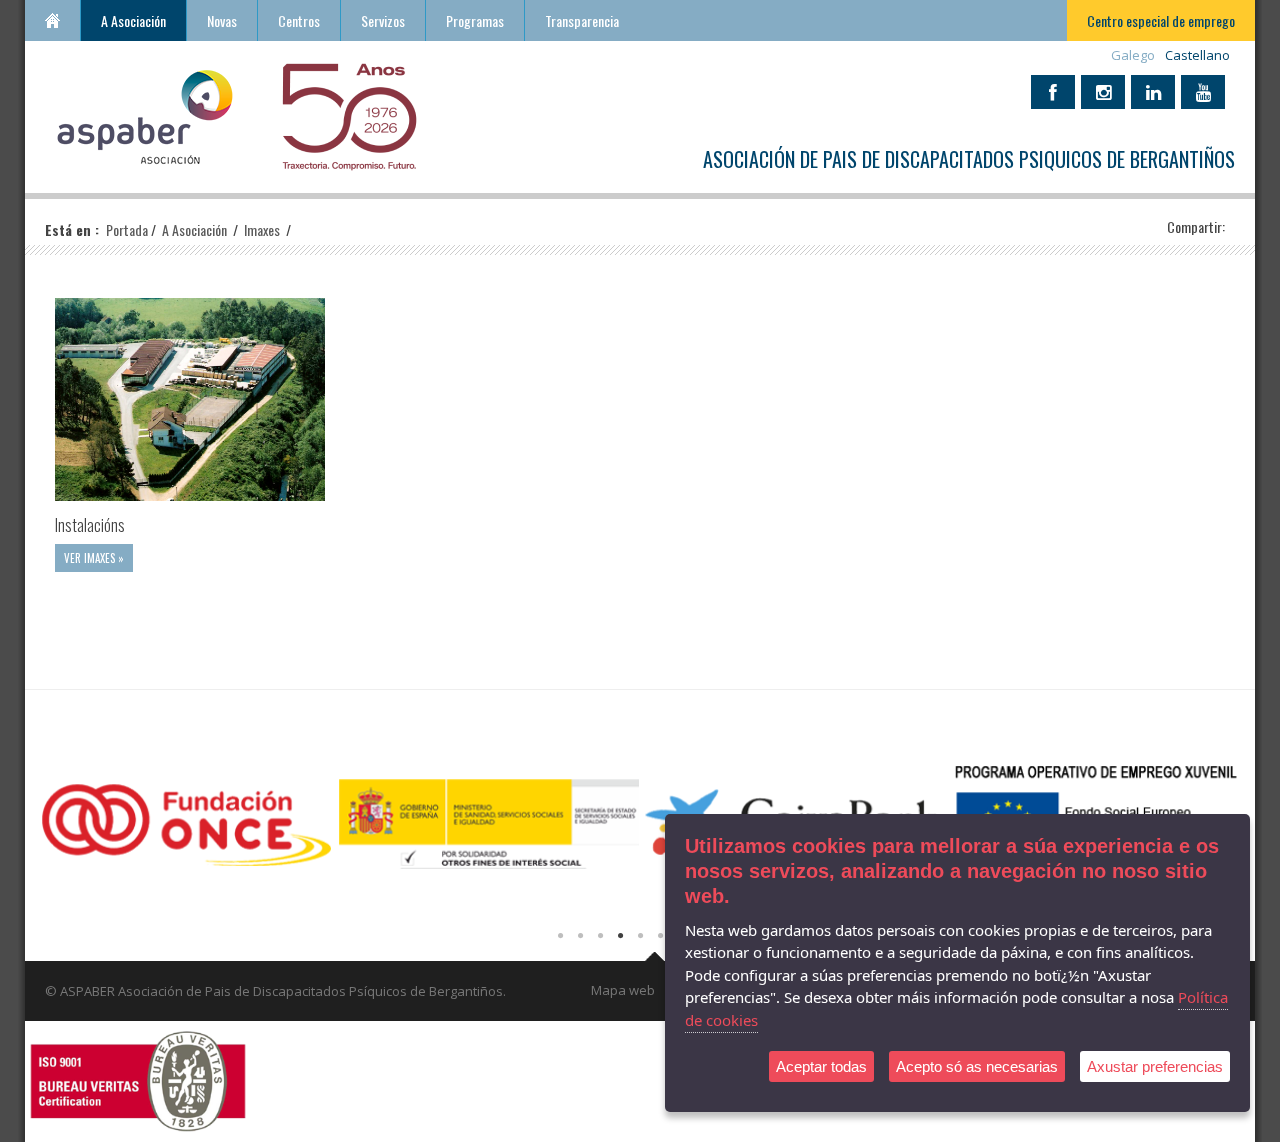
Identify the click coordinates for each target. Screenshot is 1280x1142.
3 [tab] (600, 936)
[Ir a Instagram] (1103, 92)
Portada (52, 20)
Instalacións (90, 525)
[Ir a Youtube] (1203, 92)
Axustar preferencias (1155, 1066)
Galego (1133, 55)
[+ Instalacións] (190, 399)
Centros (299, 20)
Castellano (1197, 55)
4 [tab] (620, 936)
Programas (475, 20)
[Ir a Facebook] (1053, 92)
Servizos (383, 20)
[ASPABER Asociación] (145, 115)
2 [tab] (580, 936)
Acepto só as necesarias (977, 1066)
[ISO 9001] (138, 1080)
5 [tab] (640, 936)
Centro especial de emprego (1161, 20)
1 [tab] (560, 936)
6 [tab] (660, 936)
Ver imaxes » (94, 558)
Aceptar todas (821, 1066)
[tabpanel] (186, 831)
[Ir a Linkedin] (1153, 92)
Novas (222, 20)
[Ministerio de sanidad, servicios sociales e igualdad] (489, 821)
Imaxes (263, 229)
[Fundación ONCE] (186, 821)
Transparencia (582, 20)
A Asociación (133, 20)
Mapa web (623, 990)
